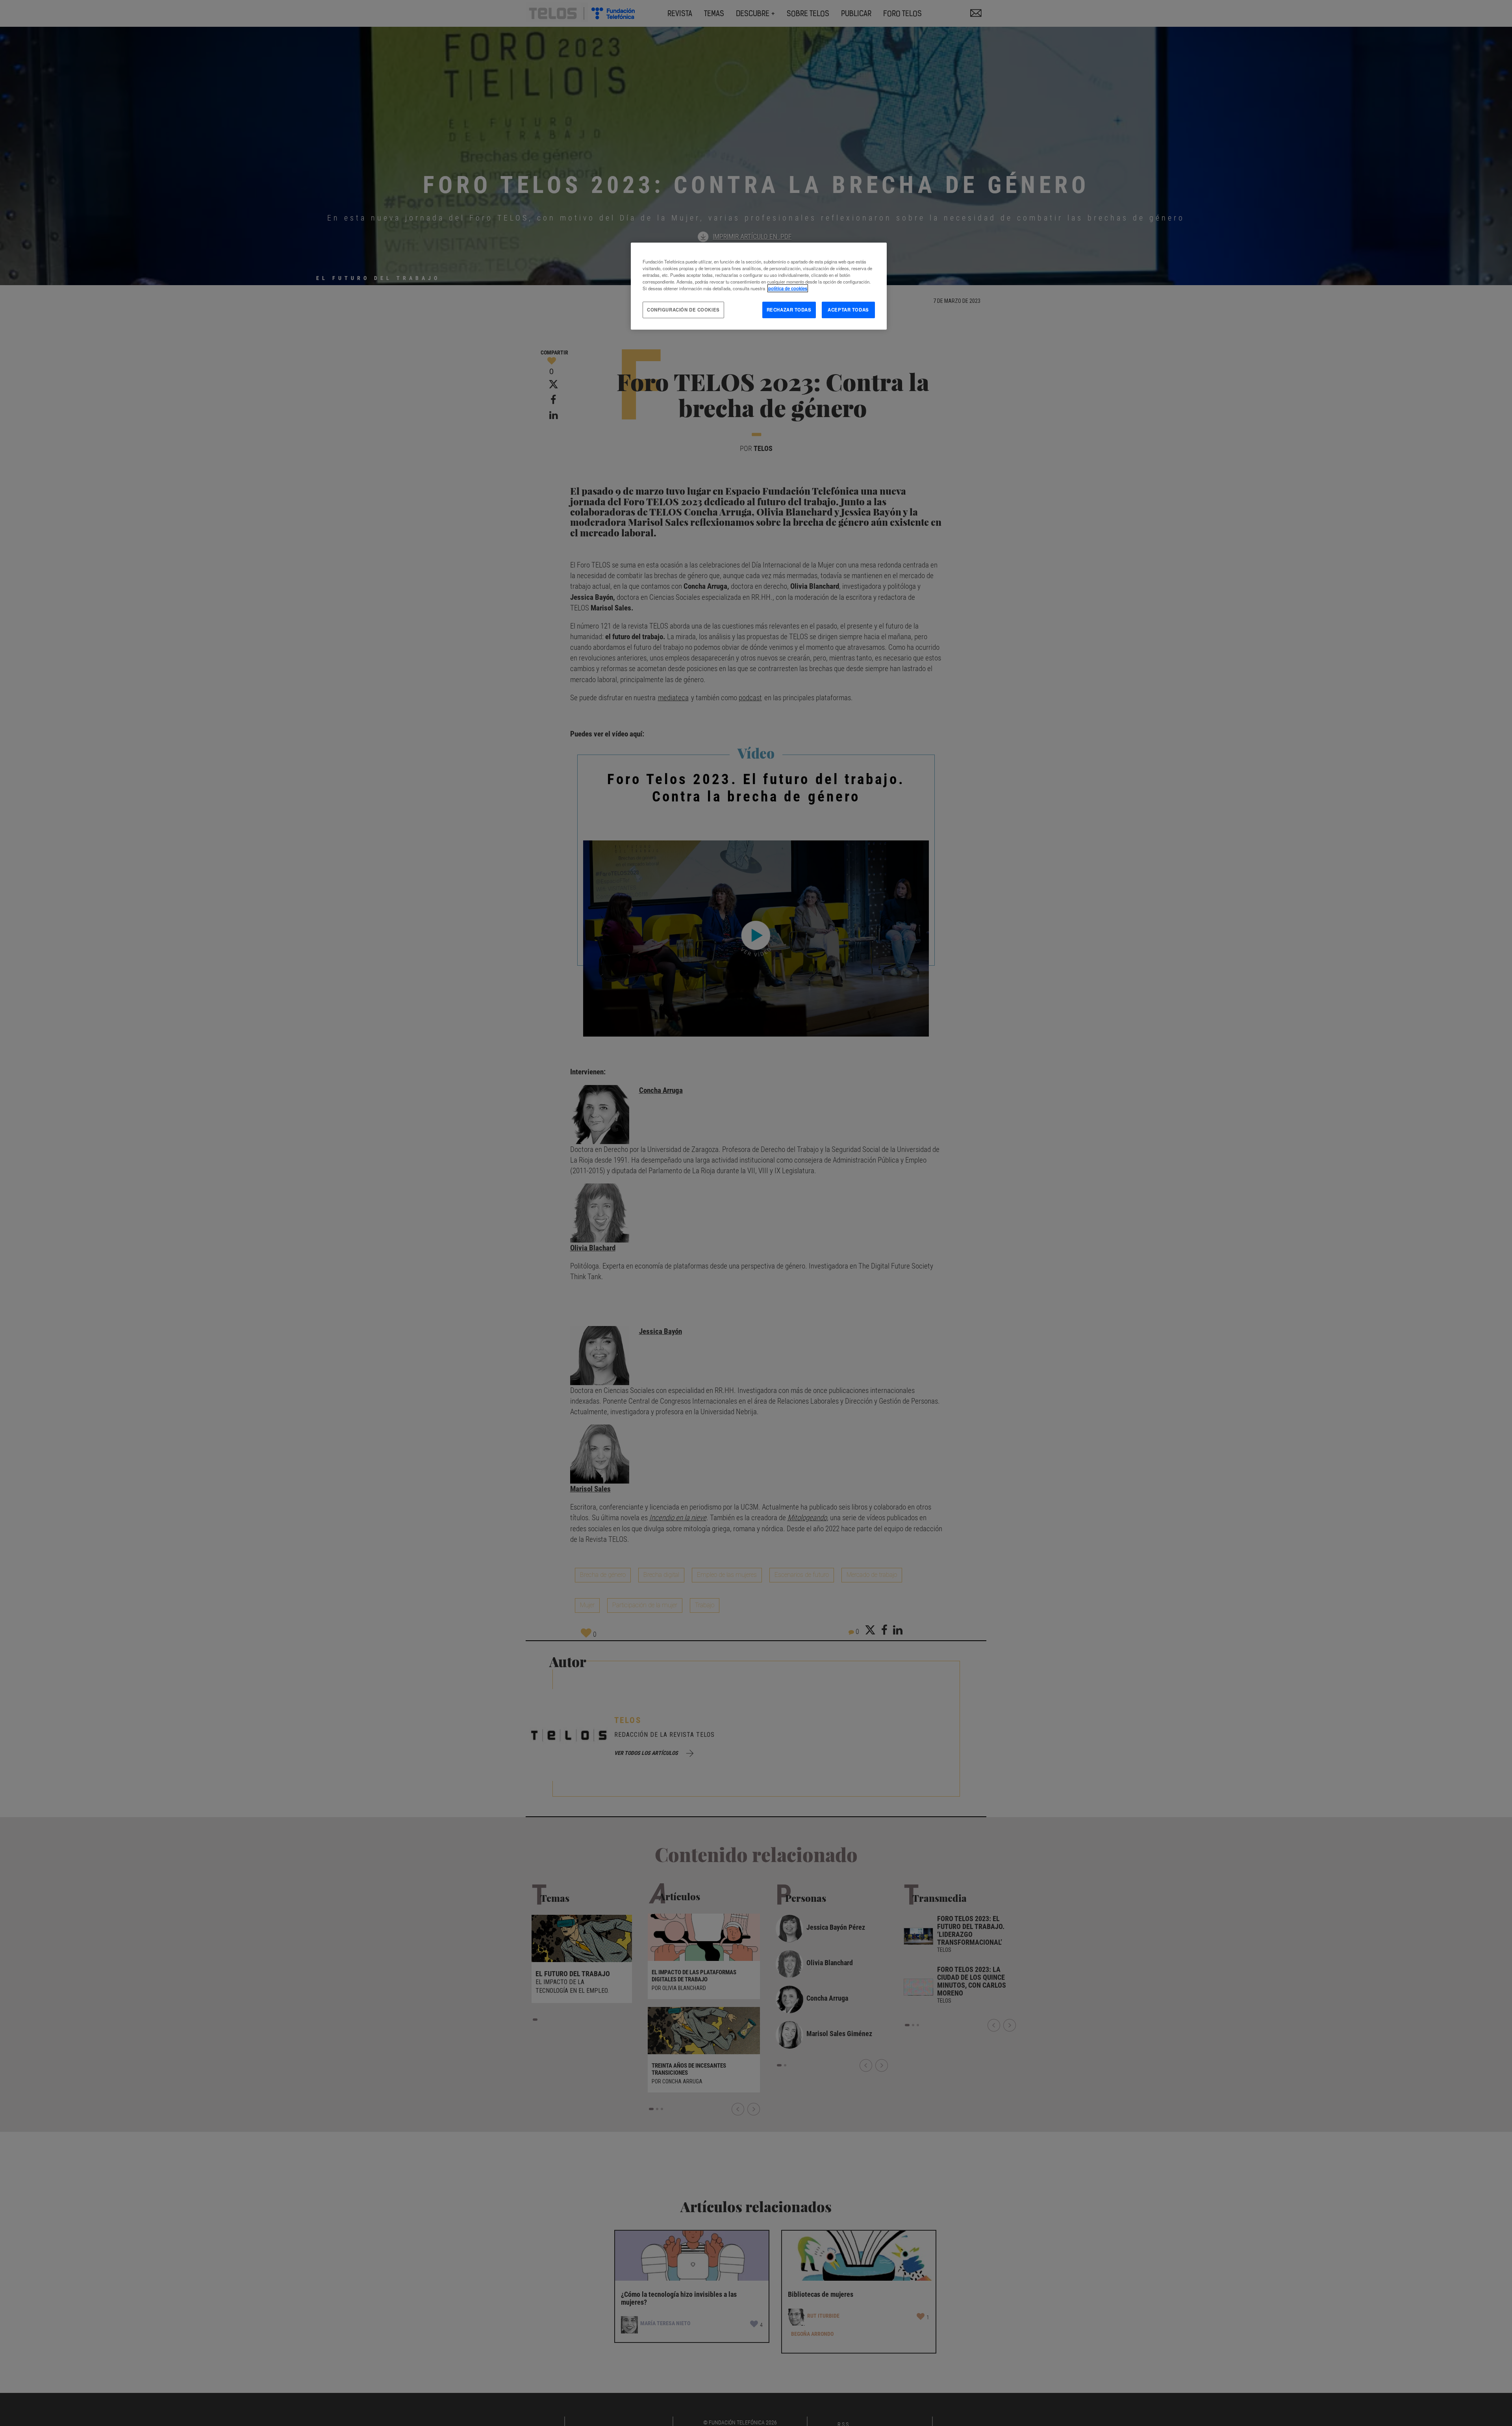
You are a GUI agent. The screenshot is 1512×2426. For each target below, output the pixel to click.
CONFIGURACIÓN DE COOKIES (683, 310)
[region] (759, 286)
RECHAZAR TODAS (789, 310)
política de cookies (788, 288)
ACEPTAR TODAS (848, 310)
